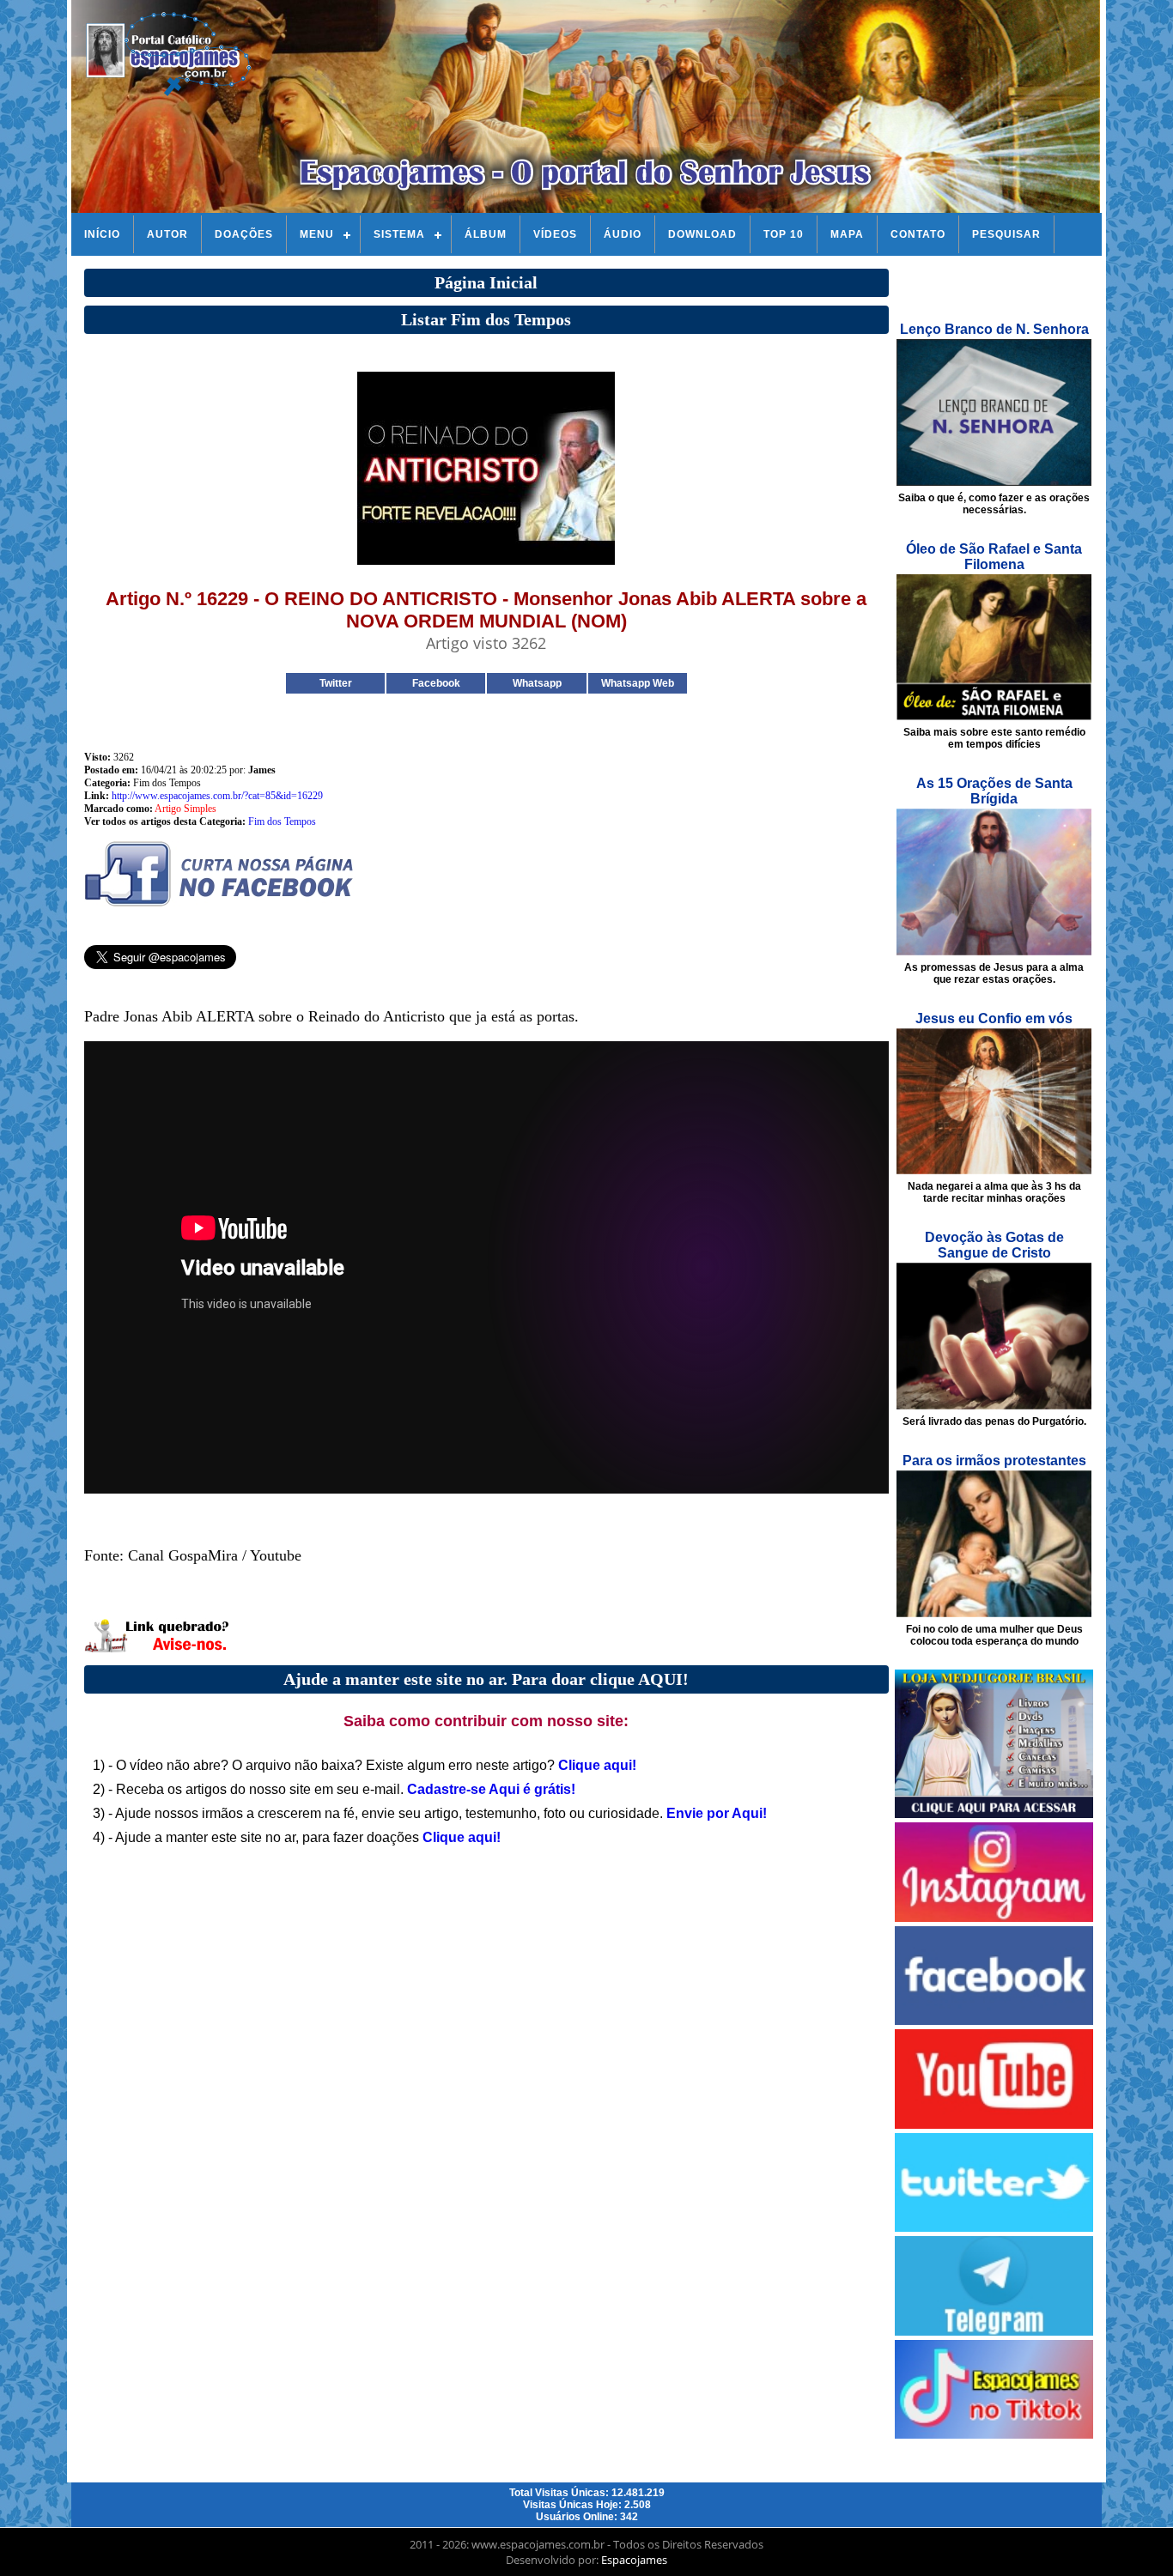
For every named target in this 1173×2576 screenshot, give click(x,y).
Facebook (436, 683)
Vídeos (555, 234)
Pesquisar (1006, 234)
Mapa (847, 234)
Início (102, 234)
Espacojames (634, 2560)
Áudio (623, 234)
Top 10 (784, 234)
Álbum (486, 234)
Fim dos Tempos (282, 821)
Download (702, 234)
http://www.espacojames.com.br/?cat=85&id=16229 (217, 796)
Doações (244, 234)
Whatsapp (537, 683)
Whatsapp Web (638, 683)
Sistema (399, 234)
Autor (167, 234)
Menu (317, 234)
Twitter (336, 683)
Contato (918, 234)
